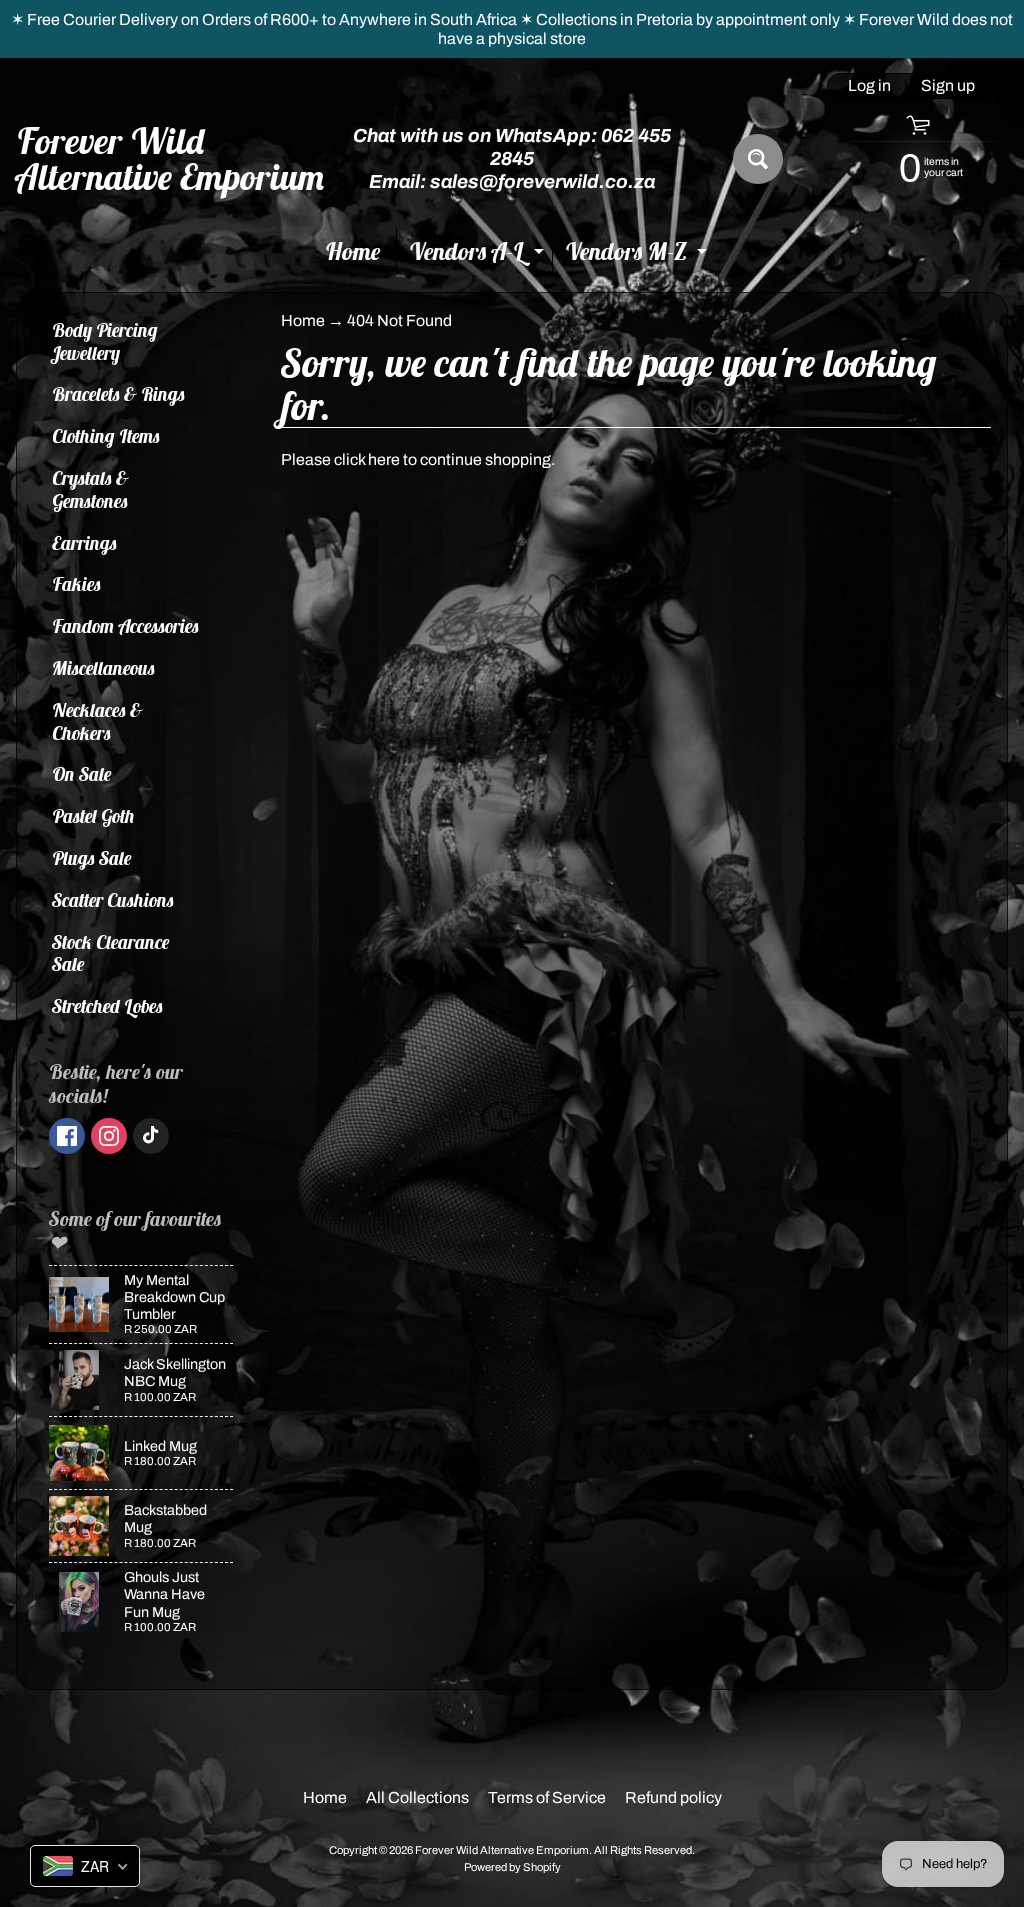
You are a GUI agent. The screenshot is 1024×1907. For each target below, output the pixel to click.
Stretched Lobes (107, 1006)
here (384, 459)
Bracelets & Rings (118, 394)
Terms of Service (547, 1797)
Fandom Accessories (125, 626)
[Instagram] (109, 1136)
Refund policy (673, 1797)
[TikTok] (151, 1136)
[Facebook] (67, 1136)
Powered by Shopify (512, 1867)
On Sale (82, 774)
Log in (869, 86)
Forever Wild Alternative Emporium (171, 159)
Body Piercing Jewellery (105, 341)
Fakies (76, 584)
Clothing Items (106, 436)
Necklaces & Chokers (97, 721)
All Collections (417, 1797)
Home (353, 251)
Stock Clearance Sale (111, 953)
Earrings (84, 543)
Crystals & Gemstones (90, 489)
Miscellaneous (103, 668)
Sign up (948, 86)
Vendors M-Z (638, 255)
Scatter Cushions (113, 900)
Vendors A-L (479, 255)
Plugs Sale (92, 858)
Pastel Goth (93, 816)
